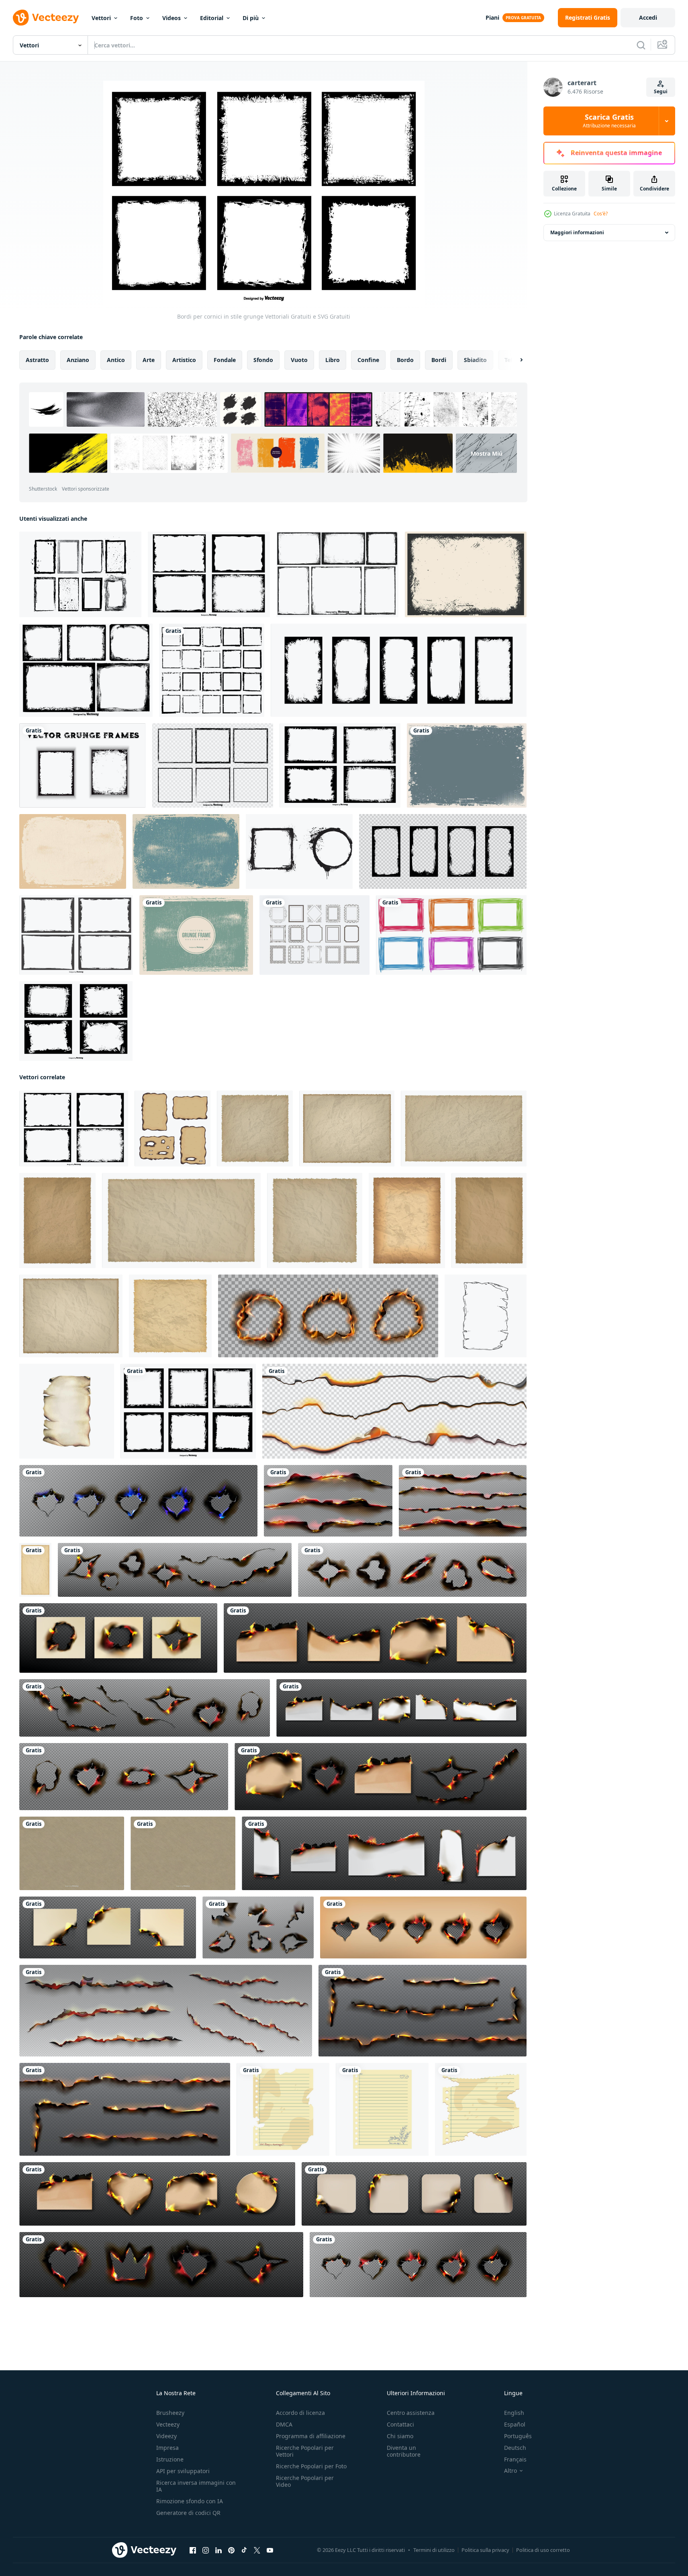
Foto (137, 18)
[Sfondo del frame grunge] (186, 851)
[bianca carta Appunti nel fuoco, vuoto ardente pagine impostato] (384, 1853)
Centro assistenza (411, 2413)
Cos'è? (601, 214)
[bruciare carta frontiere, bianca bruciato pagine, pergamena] (401, 1708)
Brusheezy (170, 2413)
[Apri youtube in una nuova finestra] (270, 2550)
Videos (171, 18)
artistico (184, 360)
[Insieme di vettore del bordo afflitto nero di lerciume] (213, 765)
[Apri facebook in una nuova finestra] (193, 2550)
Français (515, 2459)
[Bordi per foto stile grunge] (76, 935)
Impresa (167, 2448)
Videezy (166, 2436)
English (514, 2413)
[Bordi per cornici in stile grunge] (188, 1411)
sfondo (263, 360)
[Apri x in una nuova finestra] (257, 2550)
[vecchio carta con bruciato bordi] (35, 1570)
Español (515, 2424)
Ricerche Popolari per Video (305, 2481)
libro (333, 360)
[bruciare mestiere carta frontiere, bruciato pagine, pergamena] (375, 1638)
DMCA (284, 2424)
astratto (37, 360)
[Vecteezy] (46, 18)
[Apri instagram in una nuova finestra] (206, 2550)
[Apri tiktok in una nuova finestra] (244, 2550)
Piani (492, 17)
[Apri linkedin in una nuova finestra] (218, 2550)
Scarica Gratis (609, 121)
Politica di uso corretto (543, 2550)
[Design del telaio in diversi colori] (451, 935)
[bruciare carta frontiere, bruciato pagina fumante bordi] (394, 1411)
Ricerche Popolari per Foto (311, 2466)
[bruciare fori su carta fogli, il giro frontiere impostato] (118, 1638)
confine (368, 360)
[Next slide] (514, 360)
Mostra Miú (487, 453)
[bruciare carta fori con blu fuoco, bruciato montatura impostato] (138, 1501)
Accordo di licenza (300, 2413)
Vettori (101, 18)
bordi (439, 360)
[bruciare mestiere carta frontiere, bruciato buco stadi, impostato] (423, 1927)
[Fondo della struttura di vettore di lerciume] (466, 574)
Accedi (648, 17)
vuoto (299, 360)
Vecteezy (168, 2424)
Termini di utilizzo (434, 2550)
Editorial (212, 18)
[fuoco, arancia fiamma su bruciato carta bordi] (166, 2011)
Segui (661, 91)
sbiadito (475, 360)
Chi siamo (400, 2436)
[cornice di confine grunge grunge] (83, 765)
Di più (251, 18)
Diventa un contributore (404, 2451)
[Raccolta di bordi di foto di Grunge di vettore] (337, 574)
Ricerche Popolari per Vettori (305, 2451)
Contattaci (400, 2424)
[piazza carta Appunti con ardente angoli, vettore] (108, 1927)
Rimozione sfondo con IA (190, 2501)
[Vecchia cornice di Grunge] (196, 935)
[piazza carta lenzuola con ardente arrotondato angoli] (414, 2194)
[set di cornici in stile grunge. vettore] (212, 670)
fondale (225, 360)
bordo (405, 360)
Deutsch (515, 2448)
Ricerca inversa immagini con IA (196, 2486)
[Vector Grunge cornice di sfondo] (73, 851)
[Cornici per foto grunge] (80, 574)
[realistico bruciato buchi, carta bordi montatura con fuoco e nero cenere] (328, 1316)
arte (149, 360)
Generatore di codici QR (188, 2513)
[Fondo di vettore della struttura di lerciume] (467, 765)
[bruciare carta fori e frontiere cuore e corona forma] (161, 2265)
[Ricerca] (641, 45)
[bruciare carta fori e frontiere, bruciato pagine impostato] (175, 1570)
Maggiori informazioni (577, 232)
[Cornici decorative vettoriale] (314, 935)
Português (518, 2436)
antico (116, 360)
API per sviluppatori (183, 2471)
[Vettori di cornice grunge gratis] (299, 851)
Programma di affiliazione (311, 2436)
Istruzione (170, 2459)
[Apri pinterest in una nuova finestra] (231, 2550)
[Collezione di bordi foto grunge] (209, 574)
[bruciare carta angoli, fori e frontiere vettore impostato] (258, 1927)
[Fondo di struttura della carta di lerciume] (72, 1853)
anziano (78, 360)
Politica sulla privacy (485, 2550)
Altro (510, 2471)
